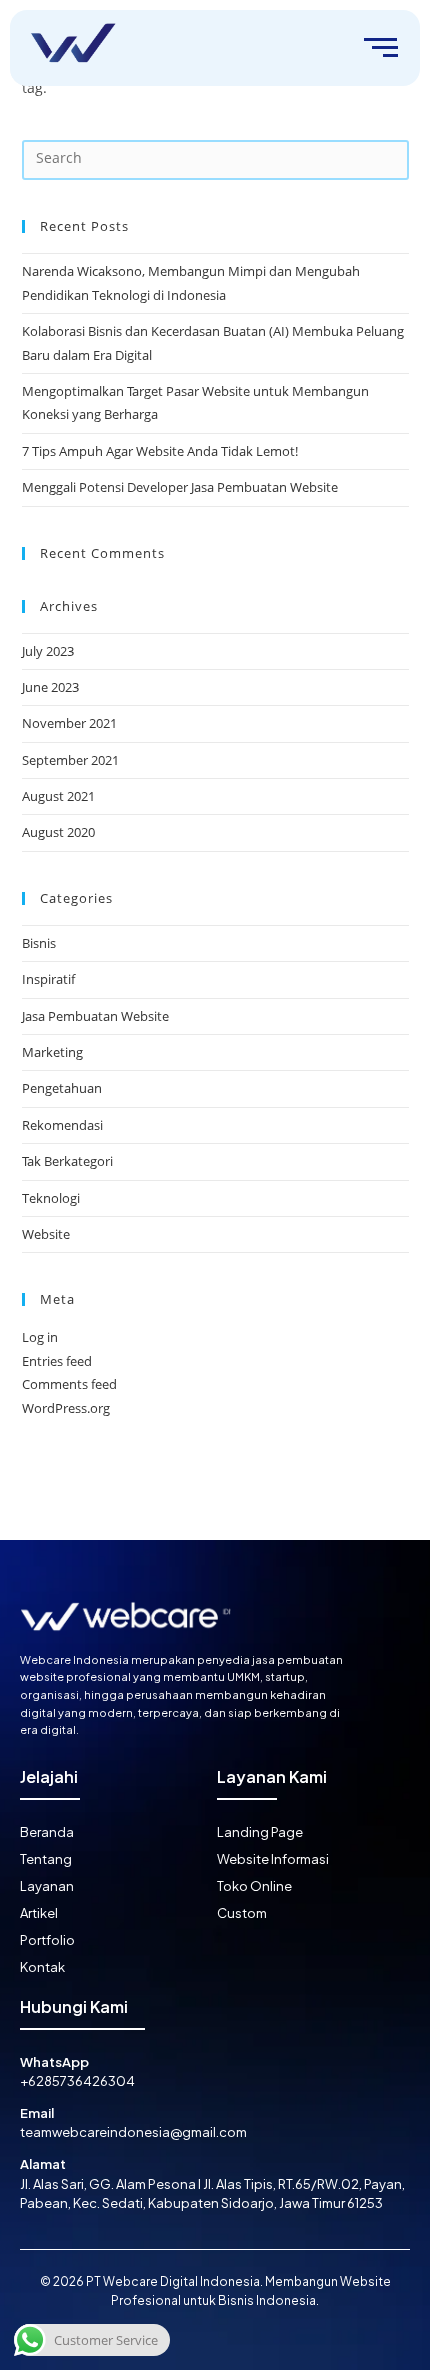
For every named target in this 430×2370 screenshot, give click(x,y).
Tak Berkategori (67, 1161)
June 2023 (50, 687)
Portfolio (47, 1940)
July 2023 (48, 651)
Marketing (52, 1052)
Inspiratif (48, 979)
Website (46, 1234)
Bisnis (39, 943)
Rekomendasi (62, 1125)
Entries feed (57, 1361)
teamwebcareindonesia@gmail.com (133, 2132)
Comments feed (69, 1384)
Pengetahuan (62, 1088)
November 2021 (69, 723)
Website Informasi (273, 1859)
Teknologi (51, 1198)
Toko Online (254, 1886)
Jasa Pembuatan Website (95, 1016)
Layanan (47, 1886)
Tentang (46, 1859)
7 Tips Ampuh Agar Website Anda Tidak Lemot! (160, 451)
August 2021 (58, 796)
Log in (40, 1337)
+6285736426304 (77, 2081)
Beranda (47, 1832)
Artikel (39, 1913)
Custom (242, 1913)
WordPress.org (66, 1408)
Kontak (42, 1967)
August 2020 (58, 832)
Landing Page (260, 1832)
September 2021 (70, 760)
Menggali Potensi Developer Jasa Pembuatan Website (180, 487)
